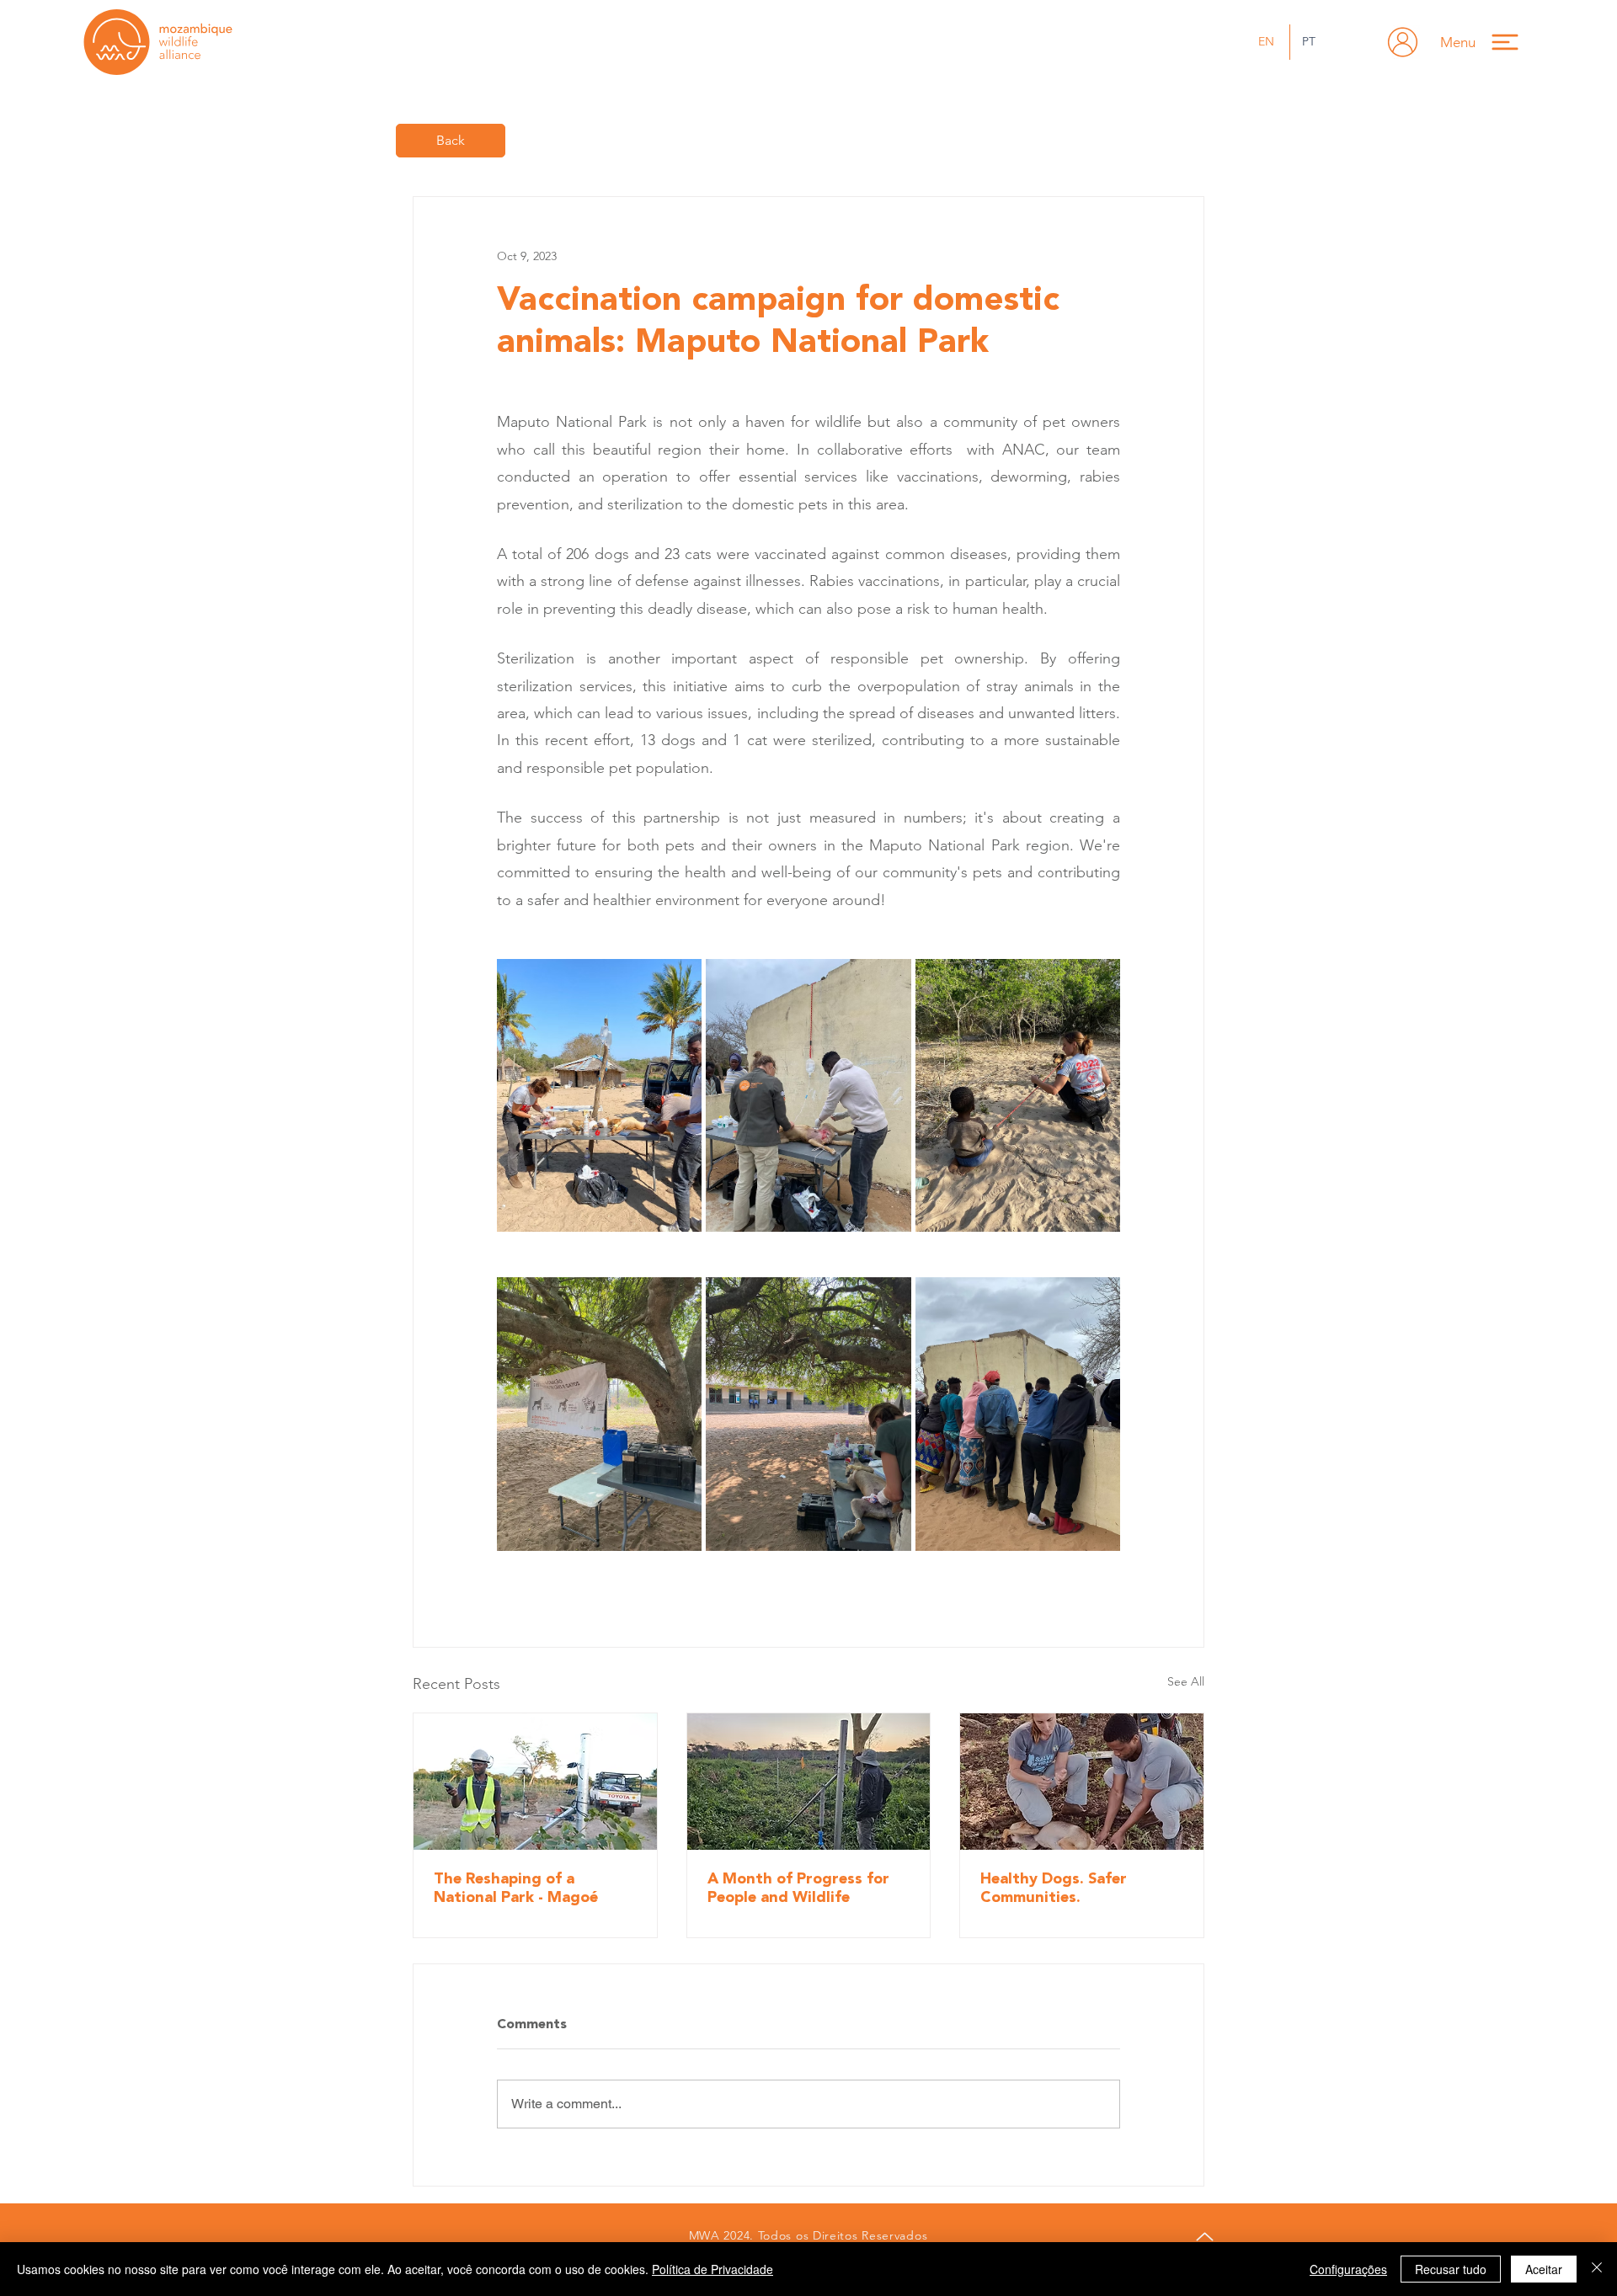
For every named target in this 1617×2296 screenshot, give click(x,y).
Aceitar (1544, 2269)
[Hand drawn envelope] (1403, 42)
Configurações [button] (1348, 2269)
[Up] (1204, 2236)
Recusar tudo (1451, 2269)
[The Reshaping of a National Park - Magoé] (535, 1782)
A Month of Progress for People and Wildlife (798, 1888)
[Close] (1597, 2269)
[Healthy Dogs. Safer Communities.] (1082, 1782)
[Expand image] (599, 1095)
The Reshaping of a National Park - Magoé (516, 1888)
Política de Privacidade (712, 2269)
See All (1186, 1681)
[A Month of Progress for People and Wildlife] (809, 1782)
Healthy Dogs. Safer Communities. (1054, 1888)
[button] (1487, 42)
